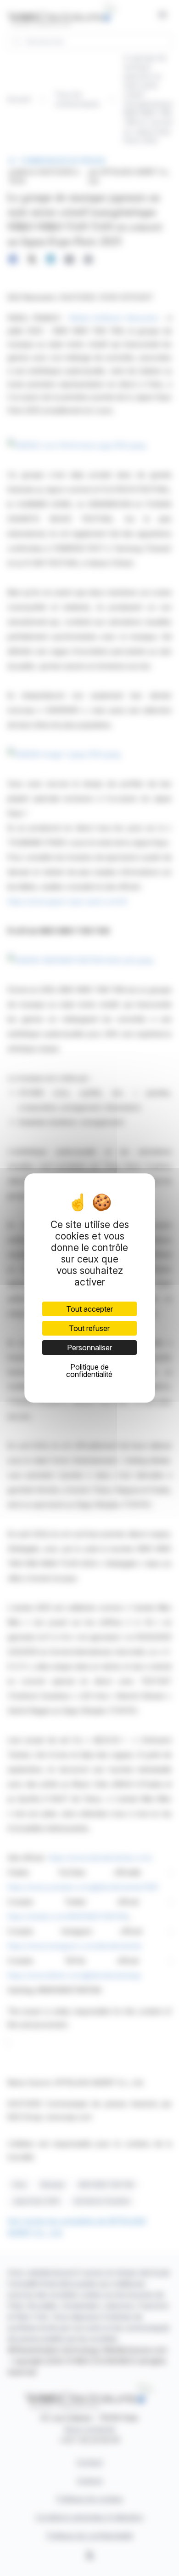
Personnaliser (89, 1348)
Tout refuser (89, 1328)
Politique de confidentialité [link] (89, 1371)
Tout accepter (89, 1309)
